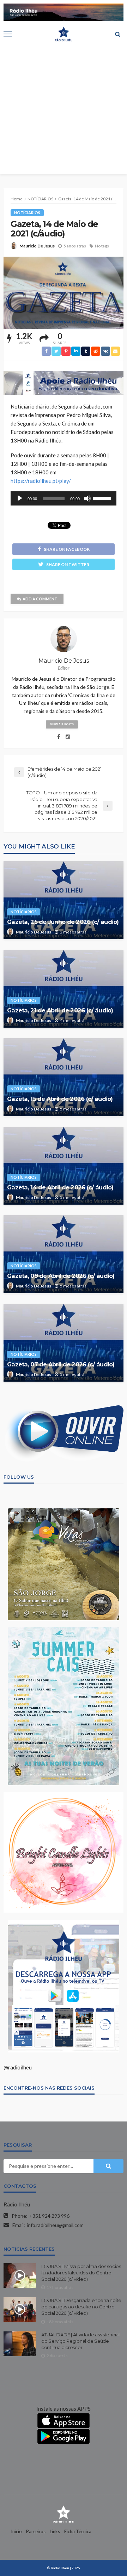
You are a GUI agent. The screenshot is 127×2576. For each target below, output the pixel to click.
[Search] (117, 34)
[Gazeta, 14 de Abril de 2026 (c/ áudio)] (64, 1166)
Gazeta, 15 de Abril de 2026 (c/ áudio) (60, 1099)
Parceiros (36, 2531)
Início (16, 2531)
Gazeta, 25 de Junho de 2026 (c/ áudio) (63, 922)
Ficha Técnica (78, 2531)
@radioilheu (18, 2067)
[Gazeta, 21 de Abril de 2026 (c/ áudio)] (64, 989)
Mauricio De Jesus (37, 246)
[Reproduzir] (20, 498)
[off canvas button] (8, 34)
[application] (64, 498)
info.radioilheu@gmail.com (55, 2225)
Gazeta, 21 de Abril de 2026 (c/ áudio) (60, 1010)
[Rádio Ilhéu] (64, 2514)
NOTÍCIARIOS (27, 213)
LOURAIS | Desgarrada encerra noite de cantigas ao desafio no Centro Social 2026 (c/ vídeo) (81, 2307)
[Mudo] (87, 498)
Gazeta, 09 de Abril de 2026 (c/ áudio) (61, 1276)
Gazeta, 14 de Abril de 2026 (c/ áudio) (60, 1187)
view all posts (62, 724)
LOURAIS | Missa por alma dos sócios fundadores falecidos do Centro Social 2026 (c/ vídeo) (81, 2273)
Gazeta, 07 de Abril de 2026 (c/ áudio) (61, 1364)
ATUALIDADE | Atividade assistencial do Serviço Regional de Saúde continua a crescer (80, 2341)
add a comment (40, 599)
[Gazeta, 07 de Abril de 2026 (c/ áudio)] (64, 1343)
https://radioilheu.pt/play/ (41, 481)
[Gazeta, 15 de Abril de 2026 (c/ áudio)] (64, 1077)
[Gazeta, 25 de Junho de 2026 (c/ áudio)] (64, 900)
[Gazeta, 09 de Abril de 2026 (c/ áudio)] (64, 1254)
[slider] (103, 498)
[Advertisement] (64, 110)
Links (55, 2531)
